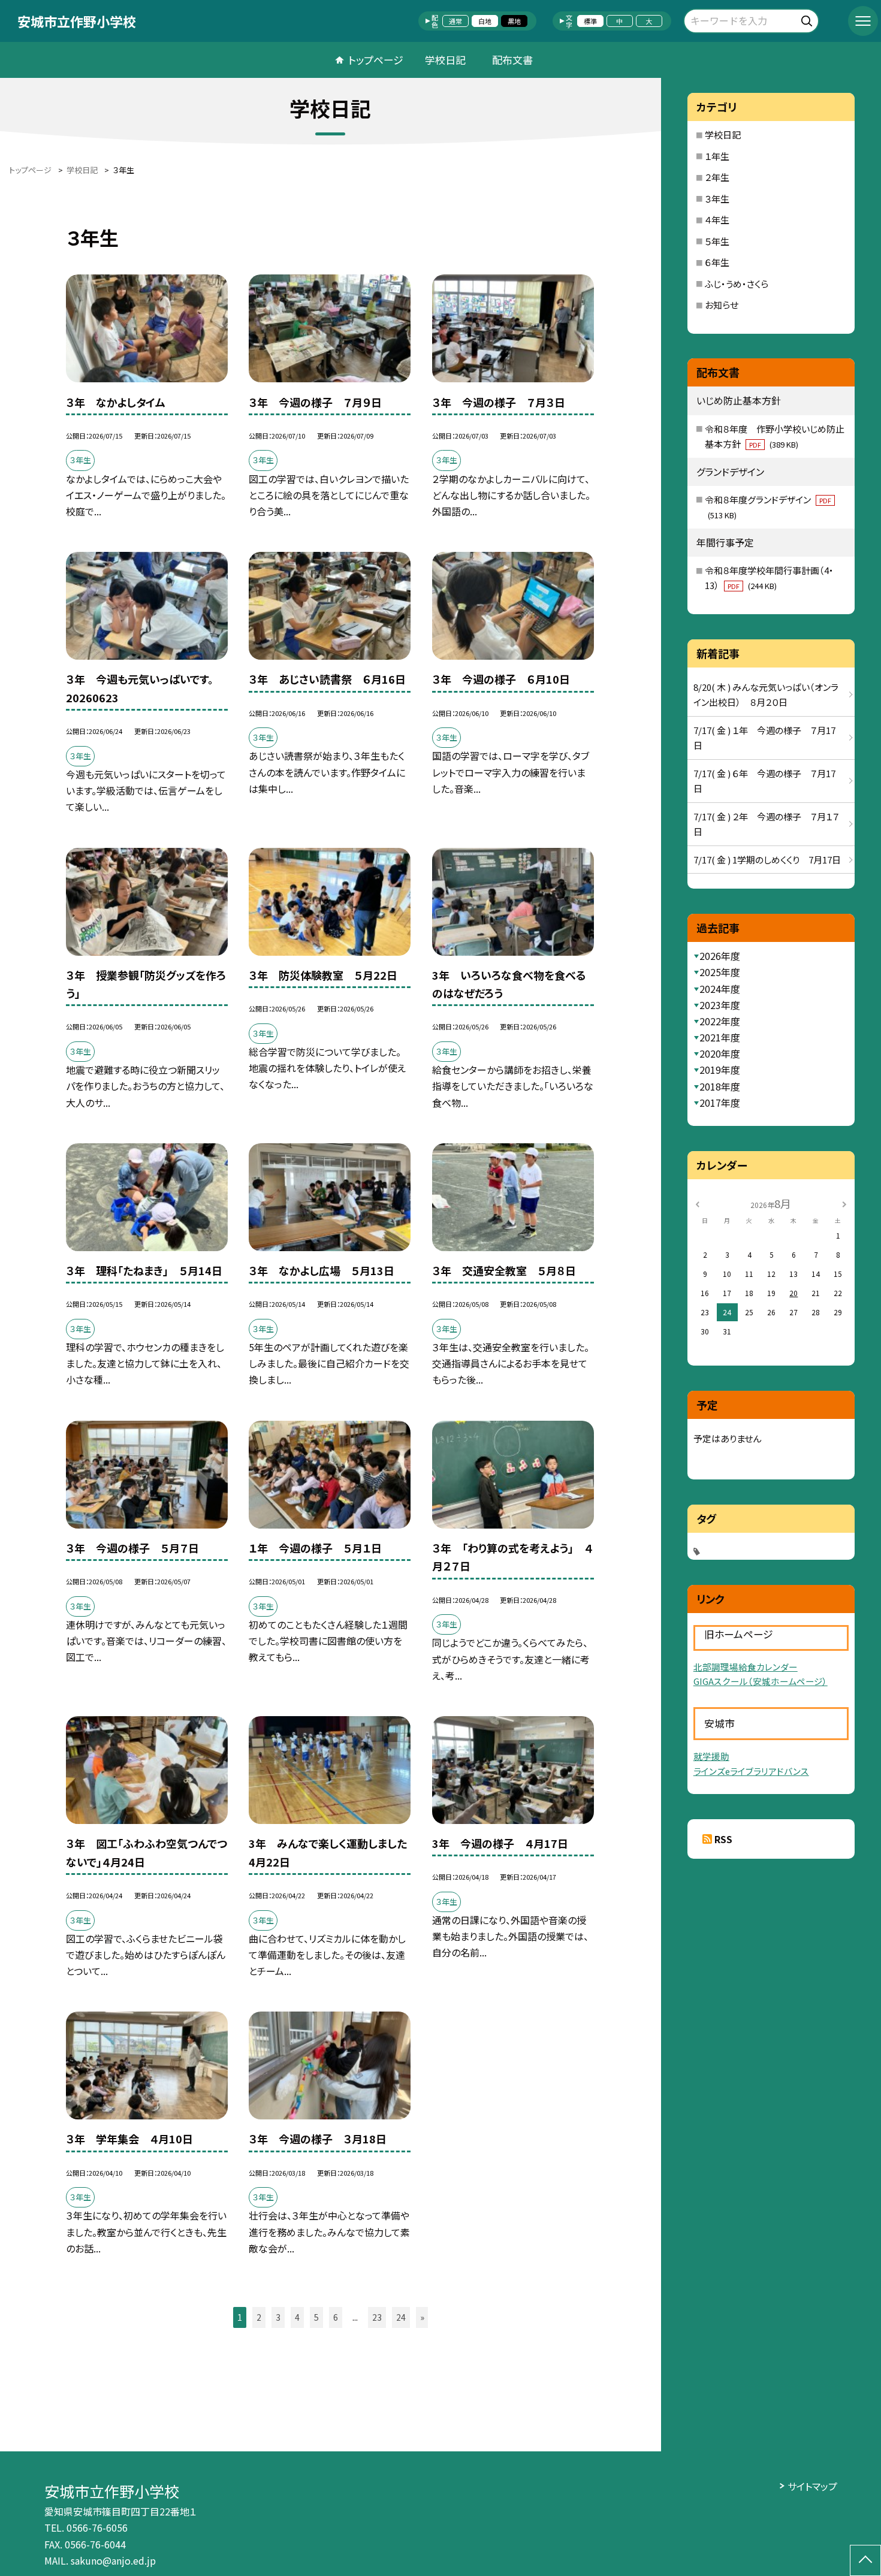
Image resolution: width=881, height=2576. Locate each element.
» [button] (422, 2317)
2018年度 (720, 1086)
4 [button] (297, 2317)
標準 (590, 21)
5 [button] (316, 2317)
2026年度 (720, 956)
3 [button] (278, 2317)
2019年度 (720, 1070)
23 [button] (377, 2317)
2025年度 (720, 972)
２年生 (717, 177)
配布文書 (512, 60)
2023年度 (720, 1005)
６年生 (717, 262)
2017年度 (720, 1103)
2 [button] (259, 2317)
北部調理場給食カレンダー (746, 1667)
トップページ (376, 60)
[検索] (808, 19)
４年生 (717, 220)
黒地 (514, 21)
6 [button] (336, 2317)
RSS (723, 1839)
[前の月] (698, 1203)
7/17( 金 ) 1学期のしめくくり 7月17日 (767, 860)
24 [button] (401, 2317)
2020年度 (720, 1053)
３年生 (717, 199)
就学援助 (711, 1756)
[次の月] (844, 1203)
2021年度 (720, 1037)
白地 (485, 21)
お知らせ (722, 305)
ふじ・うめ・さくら (737, 284)
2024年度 (720, 989)
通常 (455, 21)
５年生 (717, 241)
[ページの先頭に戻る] (865, 2560)
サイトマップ (812, 2486)
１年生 (717, 156)
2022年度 (720, 1021)
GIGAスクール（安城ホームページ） (761, 1681)
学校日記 (445, 60)
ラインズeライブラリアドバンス (751, 1771)
